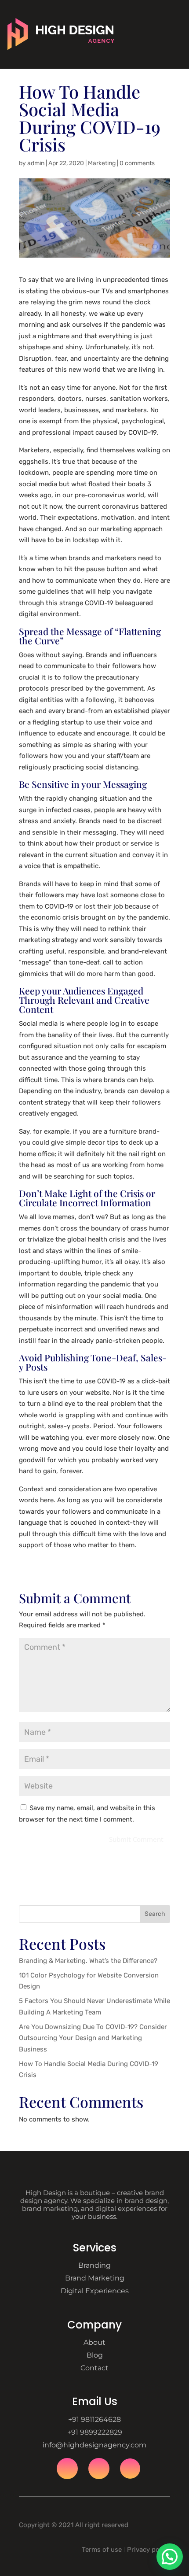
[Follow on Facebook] (67, 2469)
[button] (170, 2557)
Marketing (102, 163)
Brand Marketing (95, 2278)
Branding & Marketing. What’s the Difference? (88, 1961)
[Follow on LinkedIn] (130, 2469)
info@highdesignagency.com (94, 2445)
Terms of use (102, 2550)
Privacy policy (149, 2550)
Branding (94, 2265)
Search (155, 1914)
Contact (94, 2368)
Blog (95, 2355)
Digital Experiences (95, 2291)
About (94, 2342)
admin (36, 163)
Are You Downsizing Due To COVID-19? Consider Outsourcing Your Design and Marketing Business (93, 2038)
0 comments (137, 163)
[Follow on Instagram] (99, 2469)
